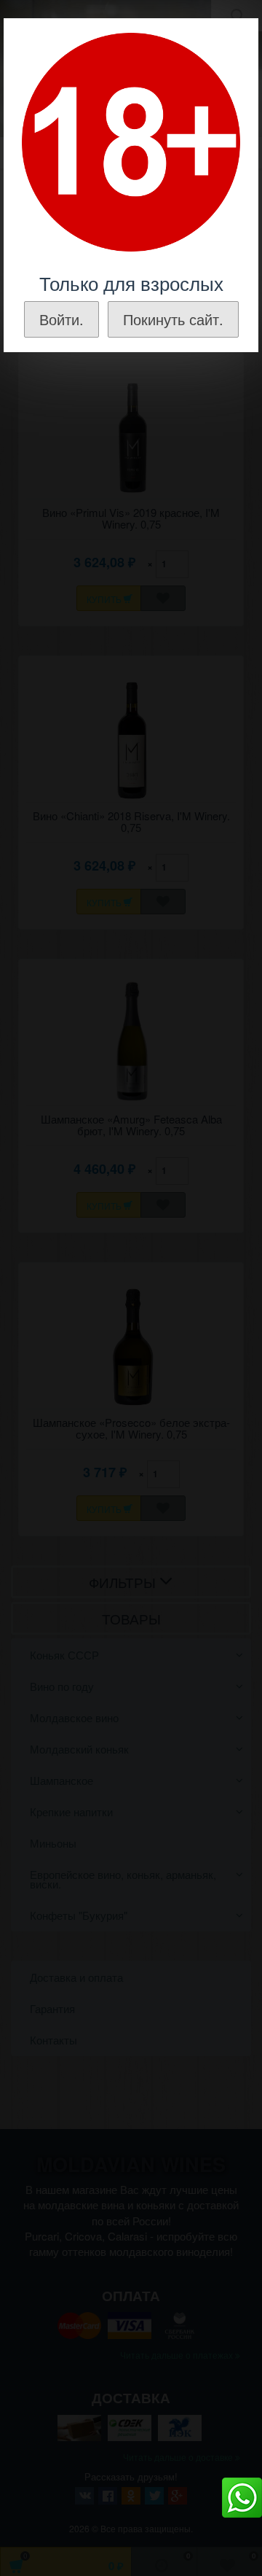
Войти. (61, 319)
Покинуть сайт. (173, 319)
